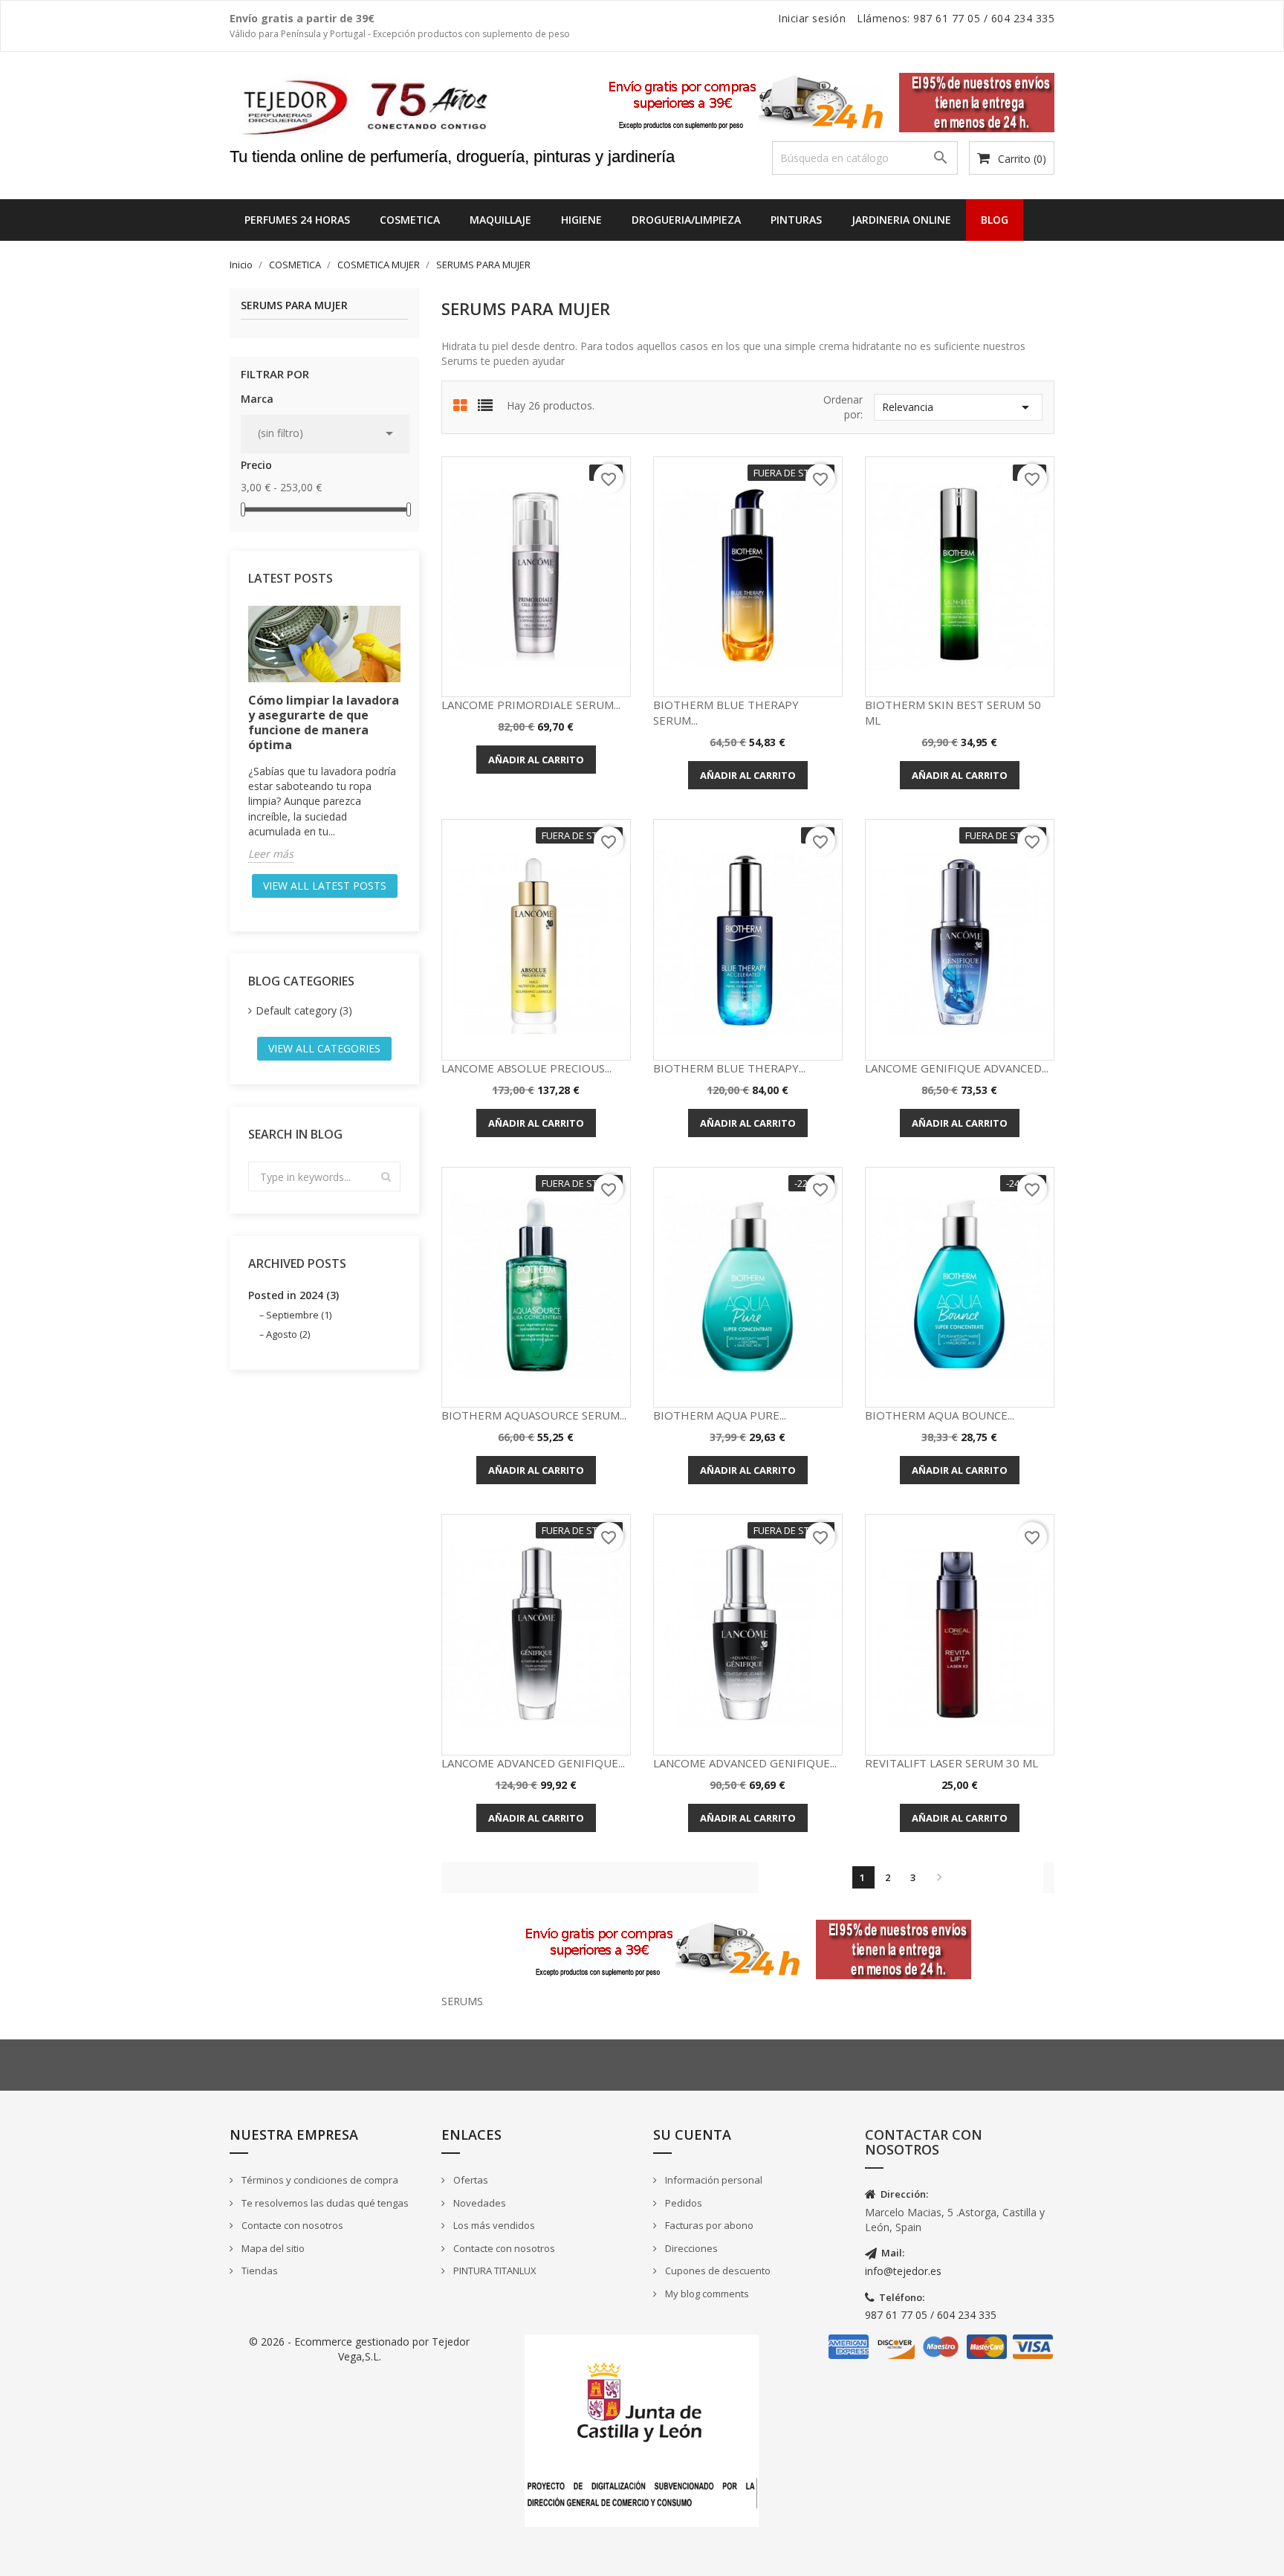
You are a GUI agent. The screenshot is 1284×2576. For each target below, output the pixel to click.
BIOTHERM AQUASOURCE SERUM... (534, 1415)
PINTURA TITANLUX (494, 2271)
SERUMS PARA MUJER (294, 306)
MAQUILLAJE (500, 220)
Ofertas (470, 2180)
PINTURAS (796, 220)
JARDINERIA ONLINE (901, 220)
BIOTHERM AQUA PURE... (720, 1415)
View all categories (324, 1048)
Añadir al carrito (536, 760)
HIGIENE (581, 220)
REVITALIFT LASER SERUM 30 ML (951, 1763)
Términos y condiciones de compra (319, 2180)
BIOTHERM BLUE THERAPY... (729, 1068)
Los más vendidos (493, 2225)
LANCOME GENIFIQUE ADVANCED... (957, 1068)
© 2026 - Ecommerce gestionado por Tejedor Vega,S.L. (359, 2349)
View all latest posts (325, 886)
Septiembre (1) (299, 1315)
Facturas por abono (708, 2225)
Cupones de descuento (717, 2271)
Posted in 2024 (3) (294, 1295)
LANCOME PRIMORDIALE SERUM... (531, 705)
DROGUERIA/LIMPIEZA (686, 220)
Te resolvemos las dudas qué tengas (324, 2203)
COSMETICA (410, 220)
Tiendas (259, 2271)
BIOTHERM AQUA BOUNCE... (940, 1415)
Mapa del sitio (272, 2248)
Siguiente (939, 1877)
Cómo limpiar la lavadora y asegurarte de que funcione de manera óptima (324, 722)
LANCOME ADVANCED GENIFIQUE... (533, 1763)
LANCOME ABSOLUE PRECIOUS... (526, 1068)
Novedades (479, 2203)
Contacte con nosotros (291, 2225)
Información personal (713, 2180)
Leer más (271, 854)
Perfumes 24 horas (297, 220)
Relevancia (958, 407)
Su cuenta (692, 2135)
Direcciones (690, 2248)
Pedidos (682, 2203)
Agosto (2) (288, 1334)
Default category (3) (304, 1010)
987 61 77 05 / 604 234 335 (931, 2315)
